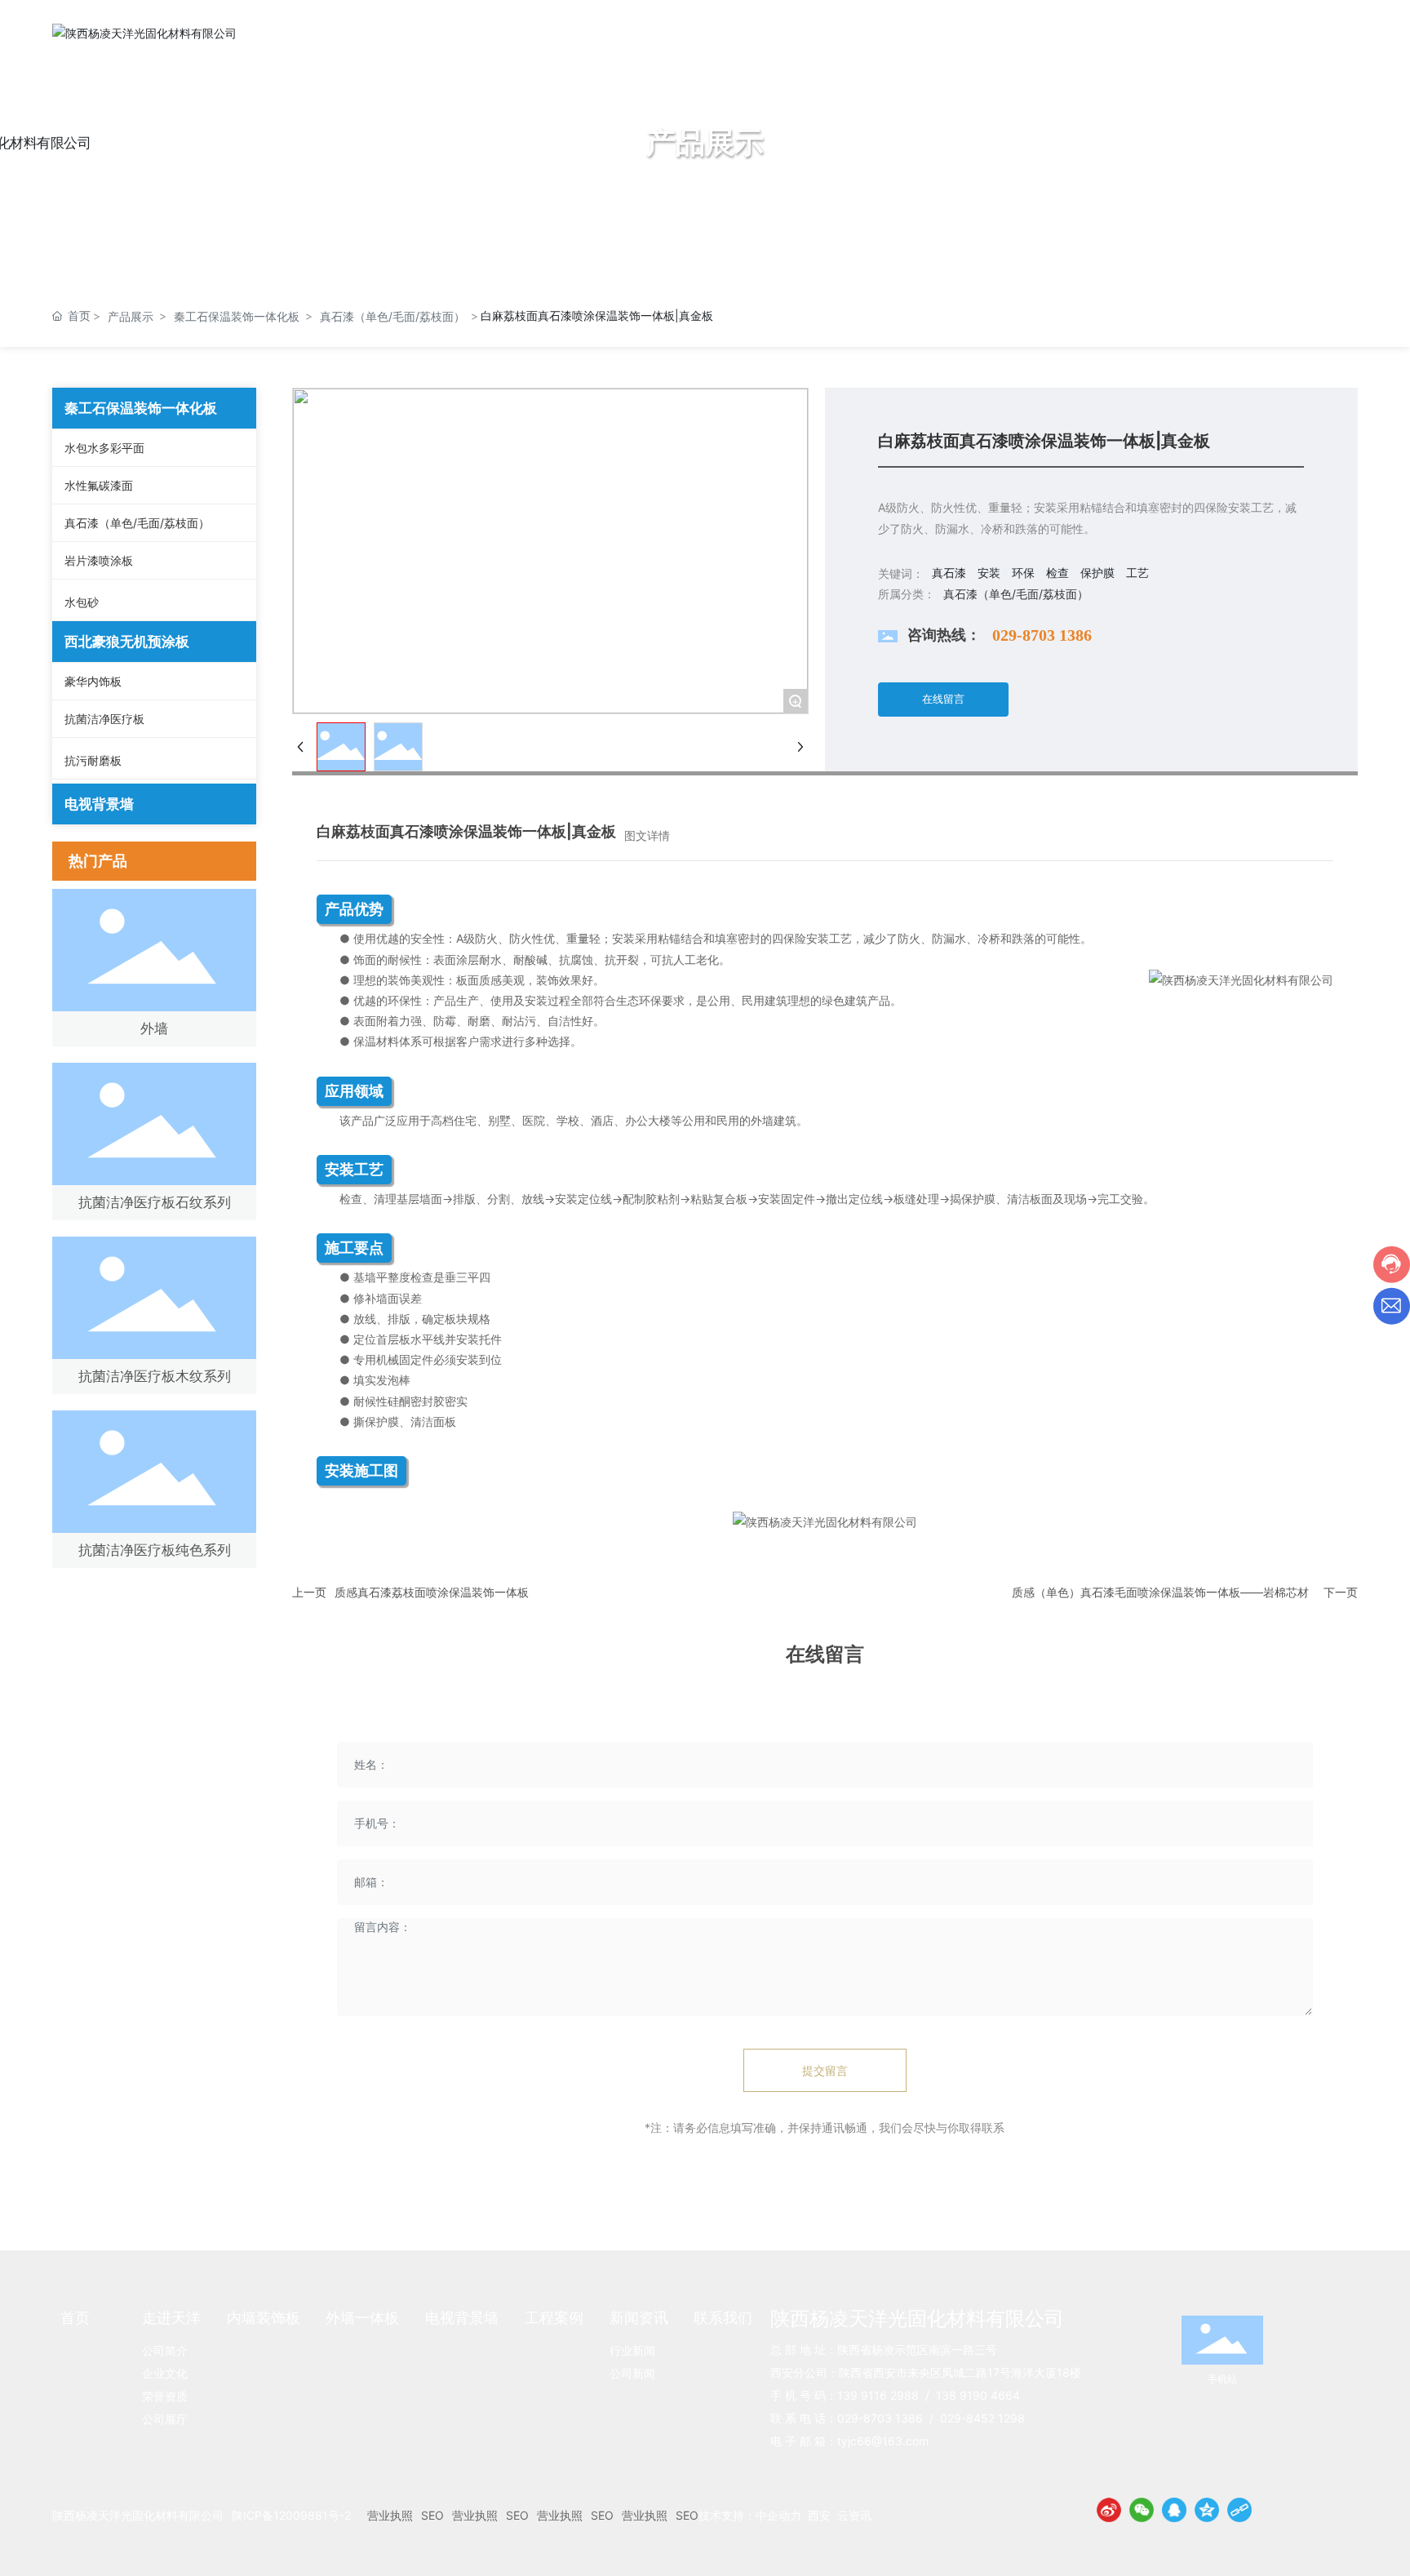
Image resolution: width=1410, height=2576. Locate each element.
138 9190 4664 (978, 2395)
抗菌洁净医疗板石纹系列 (155, 1202)
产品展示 (131, 316)
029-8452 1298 (982, 2418)
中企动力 (778, 2515)
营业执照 (390, 2515)
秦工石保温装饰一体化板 (237, 316)
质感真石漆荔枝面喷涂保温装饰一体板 (432, 1592)
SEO (432, 2515)
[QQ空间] (1207, 2510)
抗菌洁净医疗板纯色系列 (155, 1550)
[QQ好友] (1174, 2510)
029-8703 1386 (1042, 635)
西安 (819, 2515)
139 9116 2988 (878, 2395)
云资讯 (854, 2515)
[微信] (1142, 2510)
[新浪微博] (1109, 2510)
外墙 (154, 1028)
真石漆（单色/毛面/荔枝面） (392, 316)
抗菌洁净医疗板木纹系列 (155, 1376)
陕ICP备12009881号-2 (291, 2515)
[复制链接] (1239, 2510)
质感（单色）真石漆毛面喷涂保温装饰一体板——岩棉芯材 (1160, 1592)
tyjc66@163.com (883, 2441)
